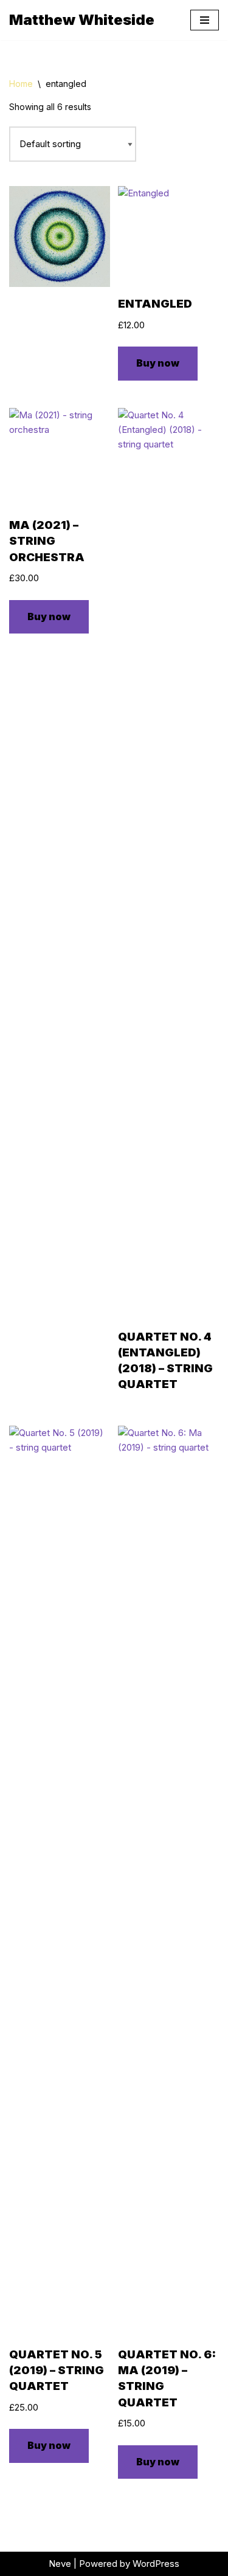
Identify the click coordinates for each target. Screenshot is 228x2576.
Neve (60, 2564)
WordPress (156, 2564)
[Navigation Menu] (205, 20)
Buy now (158, 363)
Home (21, 84)
